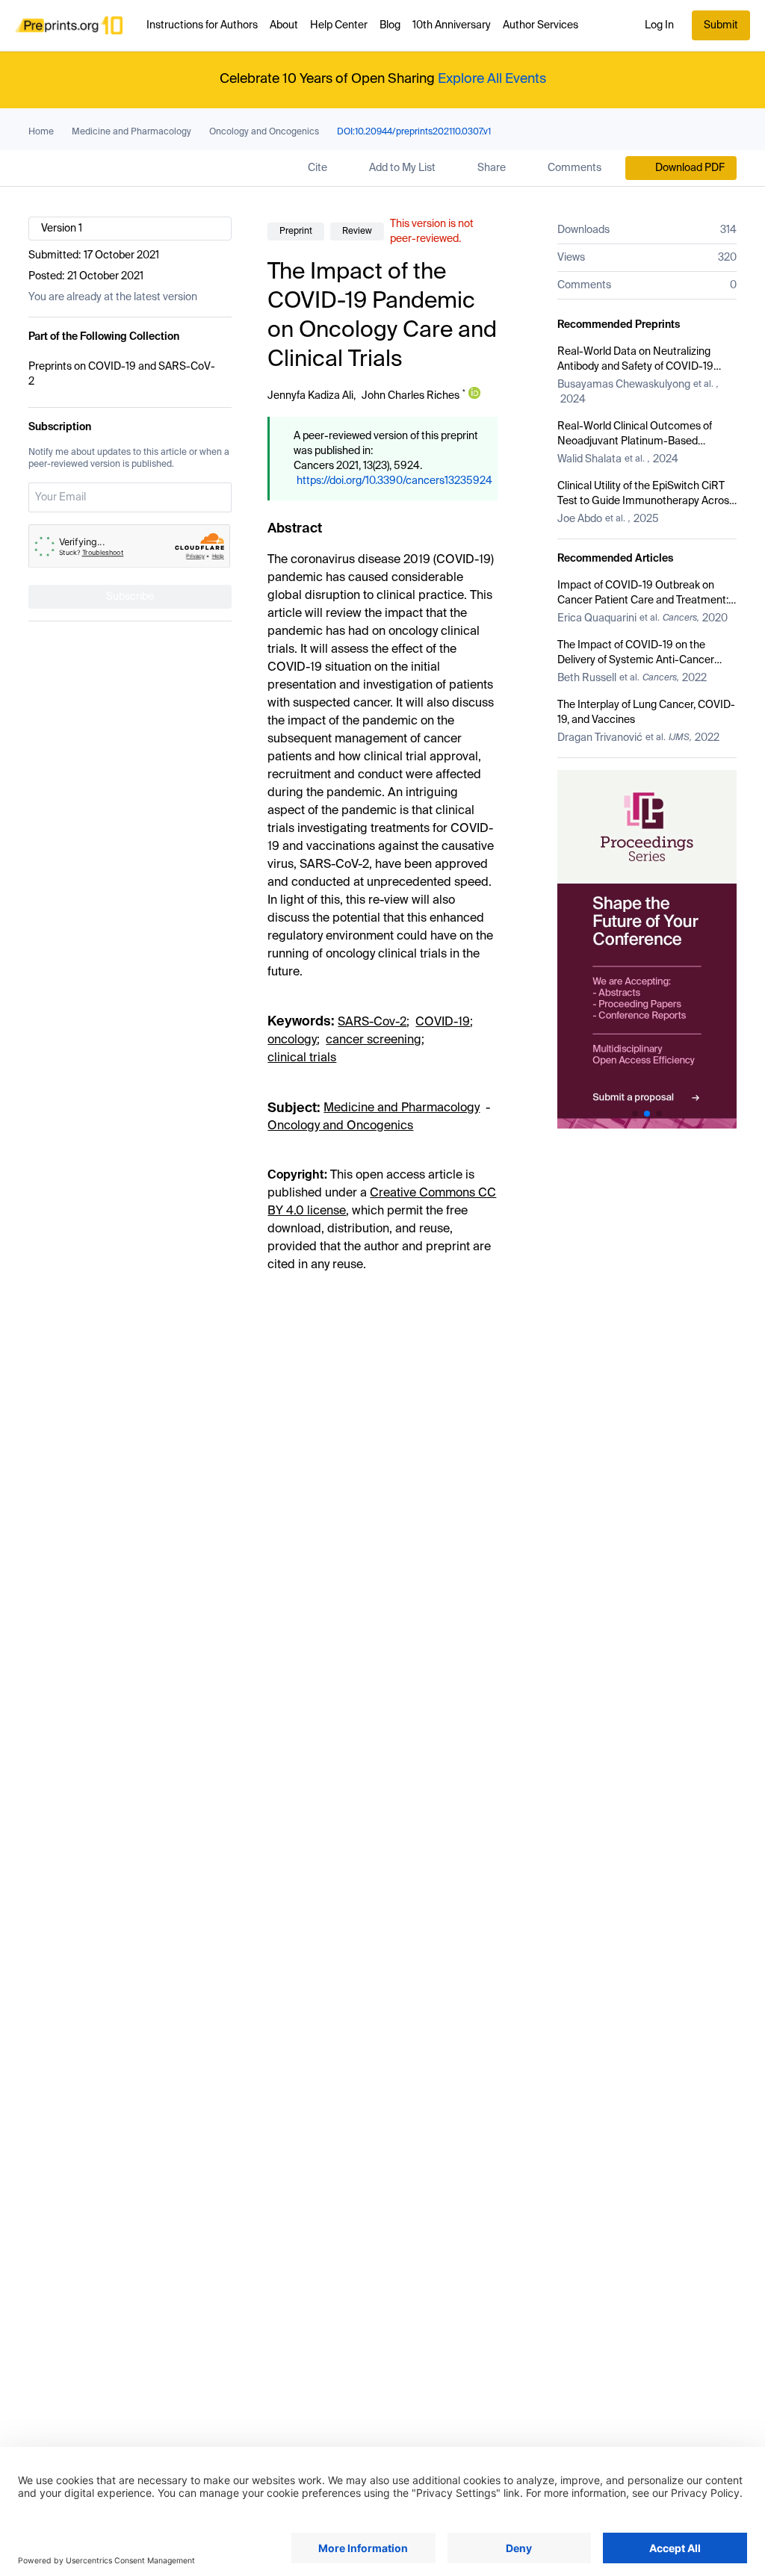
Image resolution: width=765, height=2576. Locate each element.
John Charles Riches (411, 396)
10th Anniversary (452, 25)
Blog (390, 25)
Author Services (541, 25)
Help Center (339, 25)
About (284, 25)
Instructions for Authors (202, 25)
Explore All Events (492, 79)
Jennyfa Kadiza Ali (310, 396)
